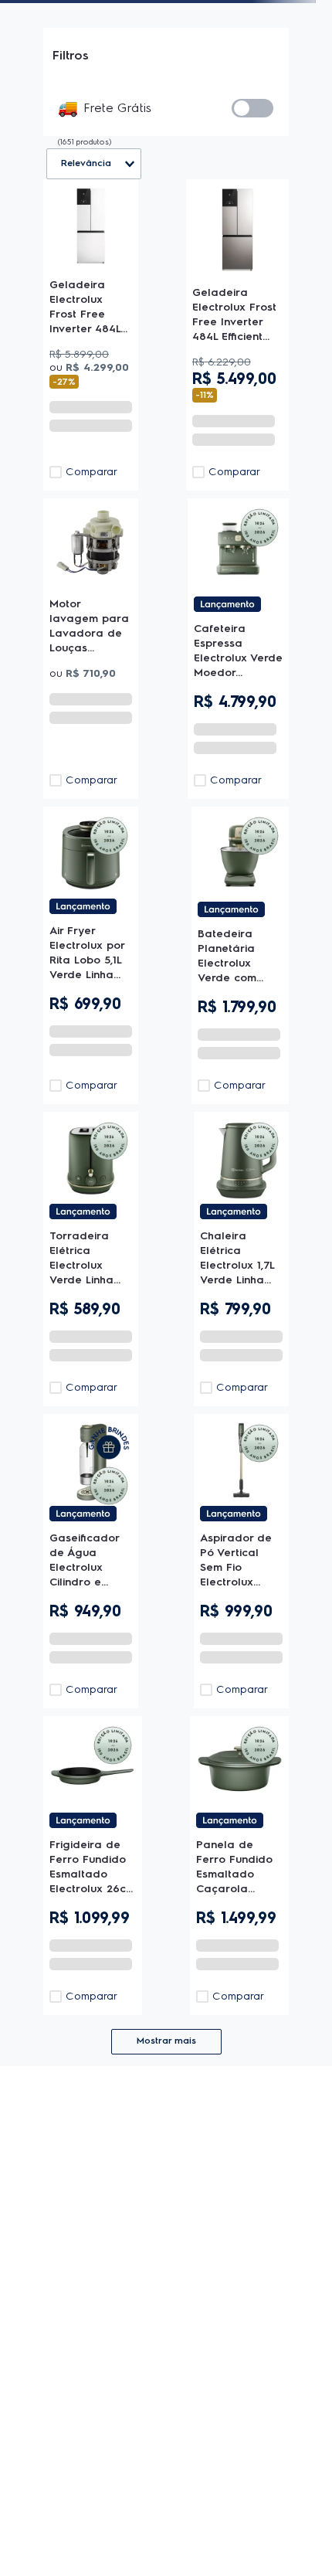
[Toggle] (252, 108)
